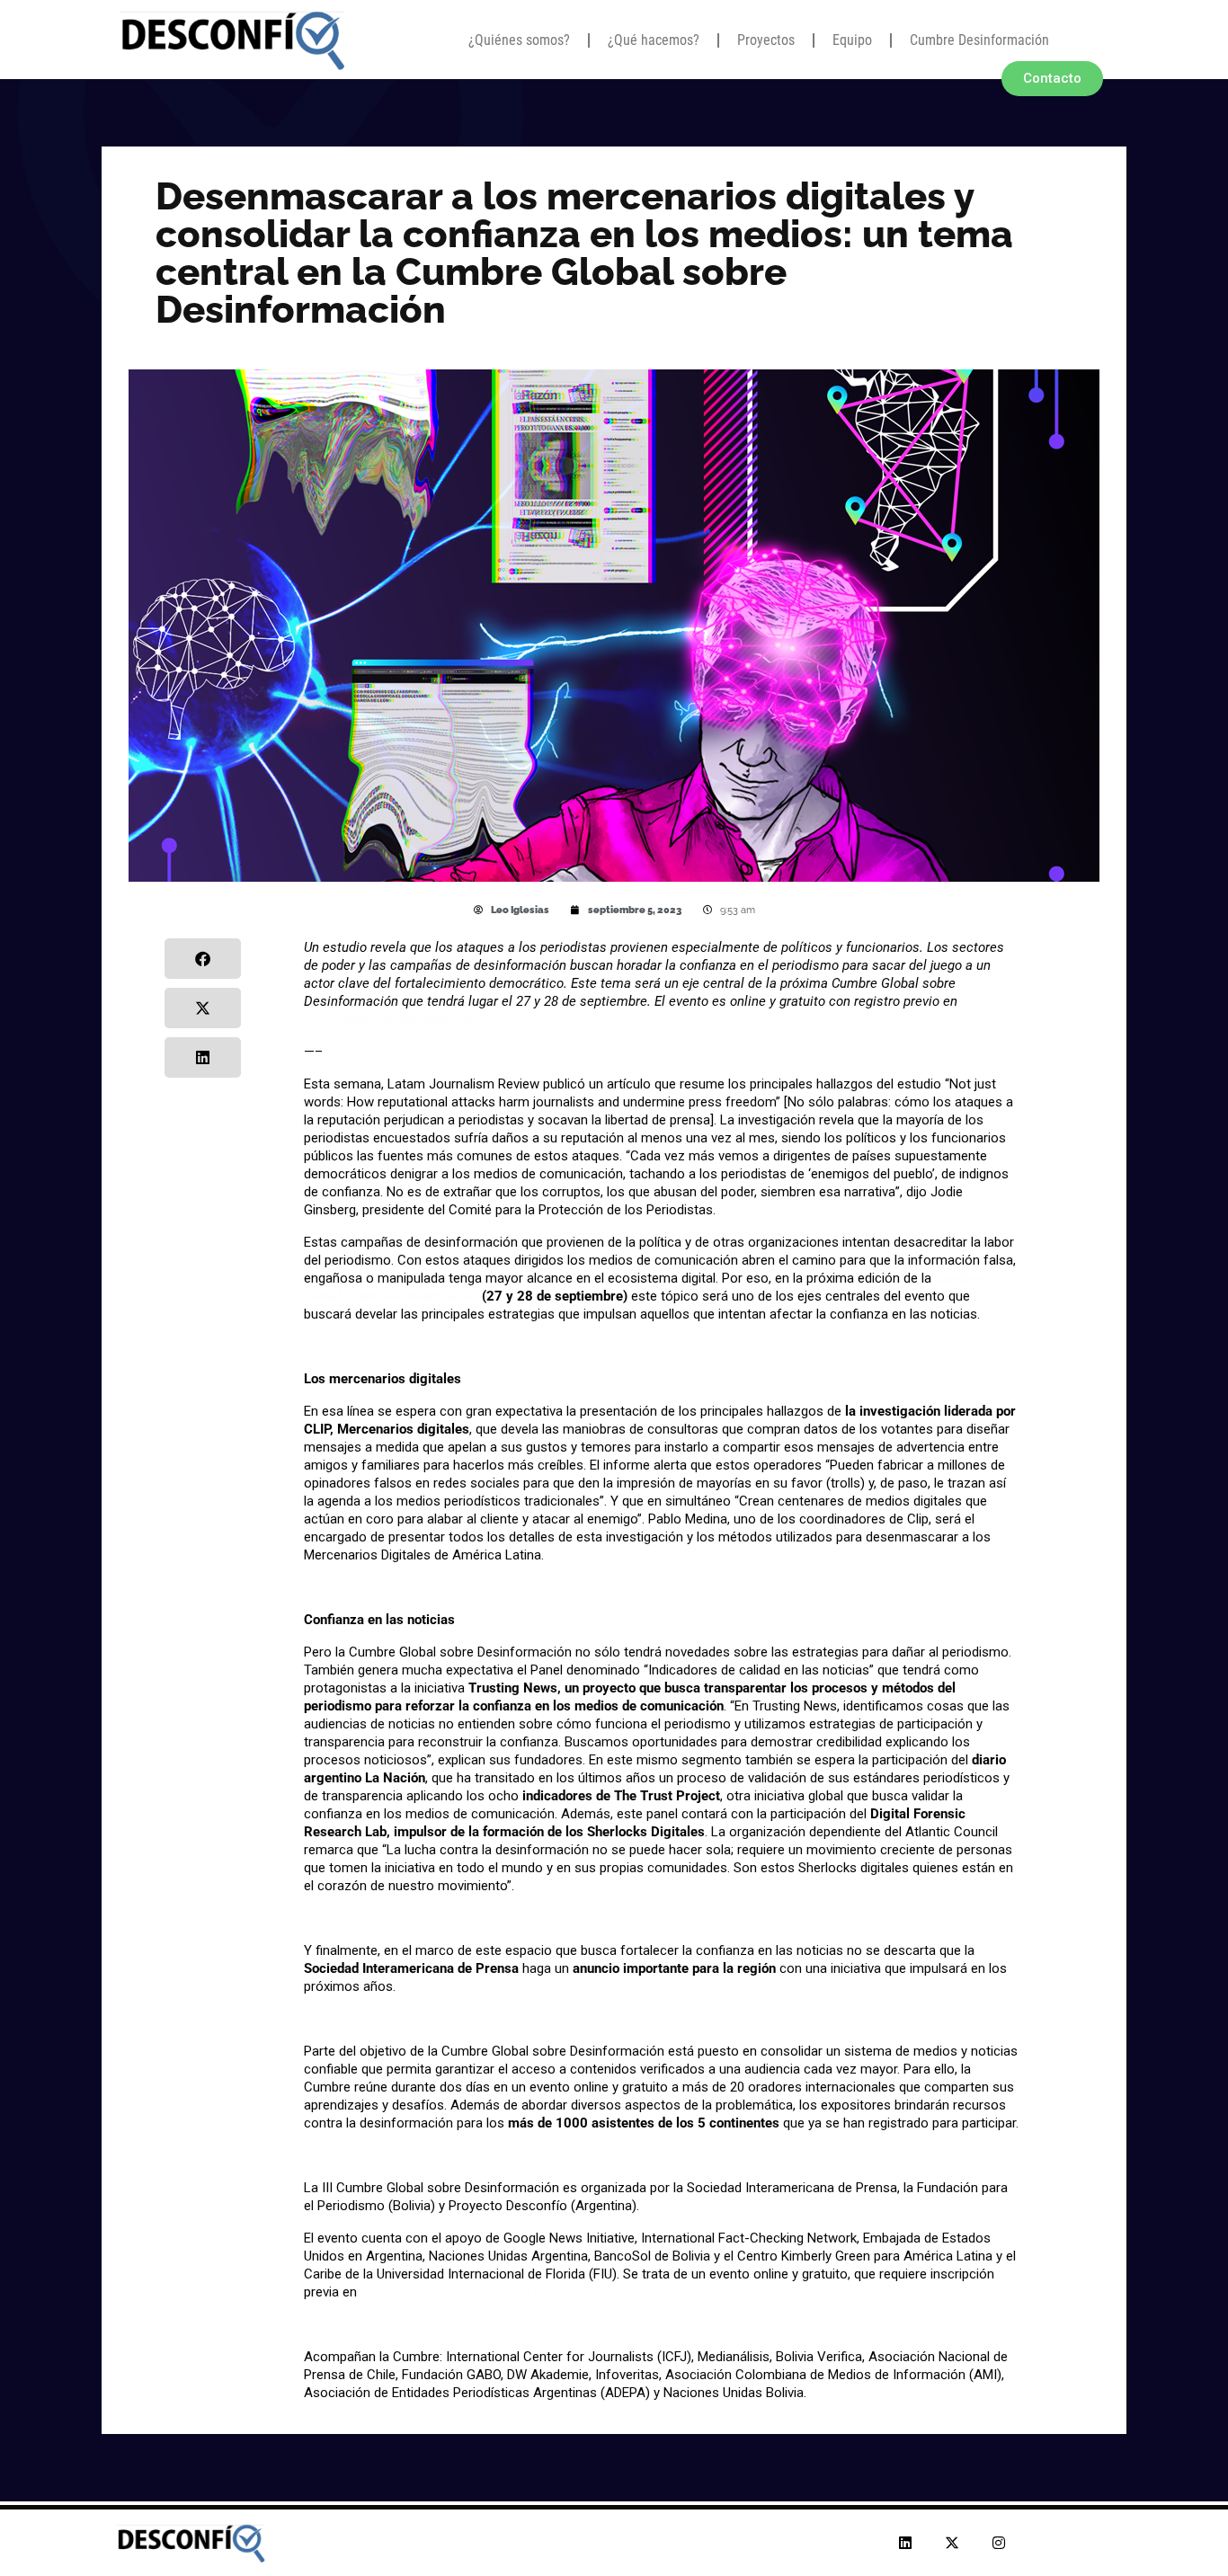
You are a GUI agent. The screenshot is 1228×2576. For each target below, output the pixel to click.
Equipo (852, 40)
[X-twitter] (952, 2543)
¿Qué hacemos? (654, 40)
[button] (203, 959)
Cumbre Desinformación (979, 40)
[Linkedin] (905, 2543)
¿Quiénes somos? (519, 40)
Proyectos (766, 40)
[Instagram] (999, 2543)
